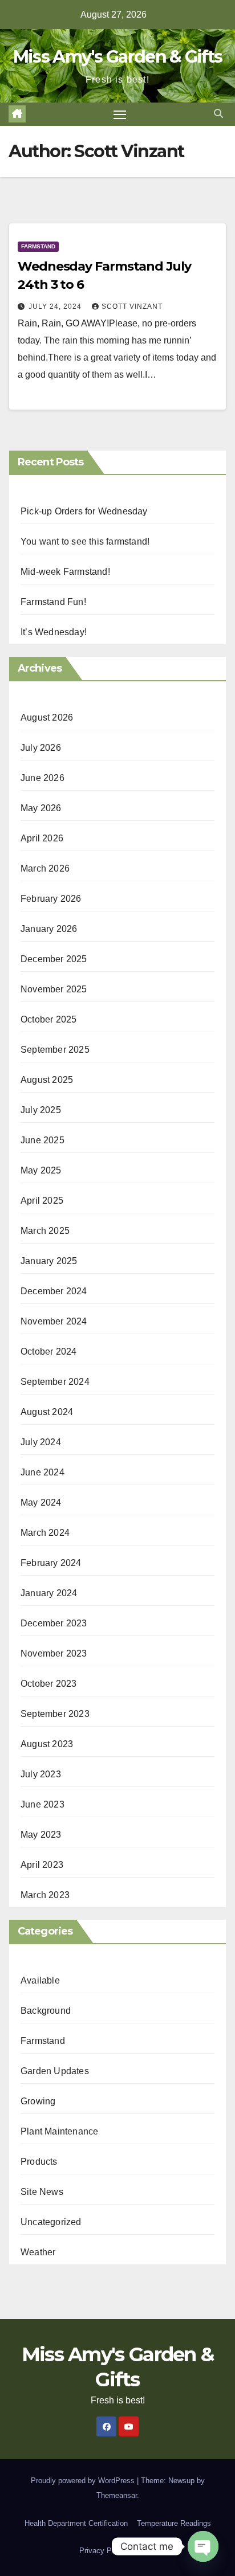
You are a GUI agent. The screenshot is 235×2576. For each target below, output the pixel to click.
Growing (38, 2101)
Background (46, 2011)
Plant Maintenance (59, 2131)
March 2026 (45, 868)
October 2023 (48, 1684)
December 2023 (54, 1623)
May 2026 (41, 808)
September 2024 (55, 1382)
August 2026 (47, 717)
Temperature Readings (174, 2523)
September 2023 (55, 1714)
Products (39, 2162)
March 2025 (45, 1231)
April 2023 (42, 1865)
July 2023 (41, 1774)
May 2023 (41, 1835)
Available (40, 1980)
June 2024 (42, 1472)
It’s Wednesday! (54, 632)
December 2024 (54, 1291)
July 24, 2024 (56, 306)
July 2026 (41, 748)
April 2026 (42, 838)
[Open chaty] (203, 2546)
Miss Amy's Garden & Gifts (118, 57)
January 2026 (49, 929)
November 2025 (54, 989)
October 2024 (48, 1352)
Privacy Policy (103, 2551)
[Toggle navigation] (120, 115)
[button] (218, 114)
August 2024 (47, 1412)
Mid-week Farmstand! (65, 572)
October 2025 (48, 1019)
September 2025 (55, 1050)
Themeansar (117, 2495)
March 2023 (45, 1895)
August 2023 (47, 1744)
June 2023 (42, 1804)
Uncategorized (51, 2222)
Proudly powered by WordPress (84, 2481)
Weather (38, 2252)
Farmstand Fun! (53, 602)
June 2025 (42, 1140)
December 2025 (54, 959)
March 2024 (45, 1533)
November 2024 (54, 1321)
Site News (42, 2192)
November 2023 (54, 1653)
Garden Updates (55, 2071)
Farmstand (38, 246)
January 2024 (49, 1593)
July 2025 (41, 1110)
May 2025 (41, 1170)
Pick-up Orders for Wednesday (84, 511)
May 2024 (41, 1502)
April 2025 (42, 1201)
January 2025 (49, 1261)
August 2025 (47, 1080)
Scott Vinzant (132, 306)
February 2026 (51, 899)
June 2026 (42, 778)
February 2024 (51, 1563)
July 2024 (41, 1442)
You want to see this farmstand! (85, 541)
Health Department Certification (76, 2523)
